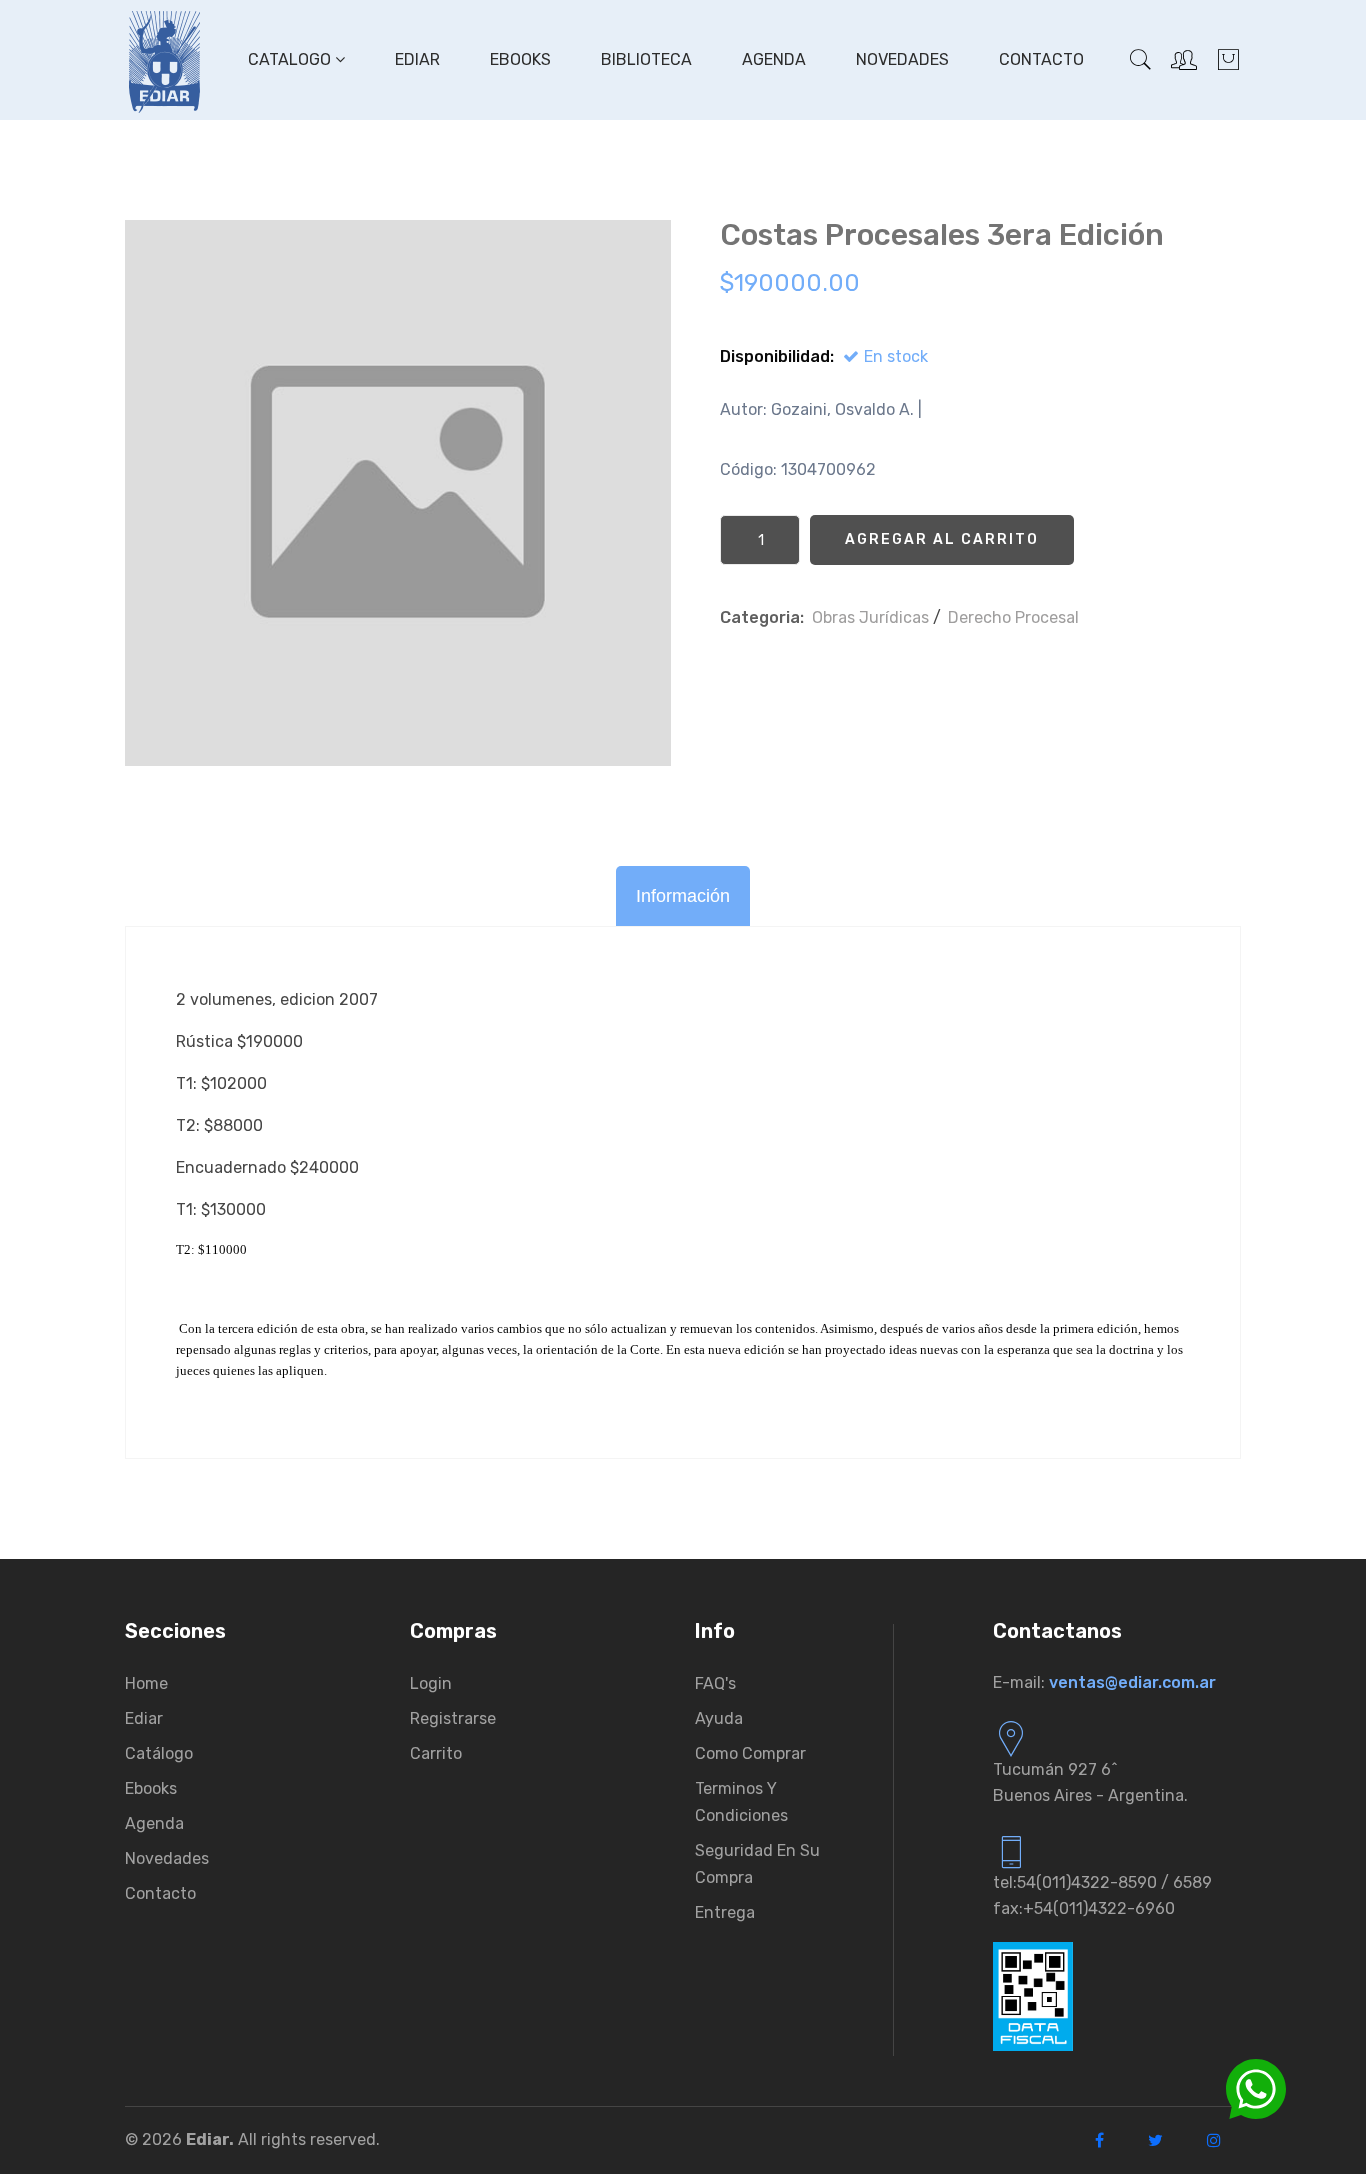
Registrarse (453, 1718)
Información (683, 896)
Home (146, 1683)
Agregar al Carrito (942, 539)
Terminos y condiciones (741, 1802)
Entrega (725, 1912)
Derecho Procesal (1013, 617)
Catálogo (159, 1753)
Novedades (902, 59)
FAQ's (715, 1683)
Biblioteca (646, 59)
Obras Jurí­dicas (870, 617)
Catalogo (291, 59)
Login (431, 1683)
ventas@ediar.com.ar (1132, 1682)
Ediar (417, 59)
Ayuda (719, 1718)
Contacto (1041, 59)
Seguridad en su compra (757, 1864)
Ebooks (520, 59)
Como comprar (750, 1753)
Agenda (774, 59)
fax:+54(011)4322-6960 (1084, 1908)
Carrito (436, 1753)
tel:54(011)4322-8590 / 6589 (1102, 1882)
